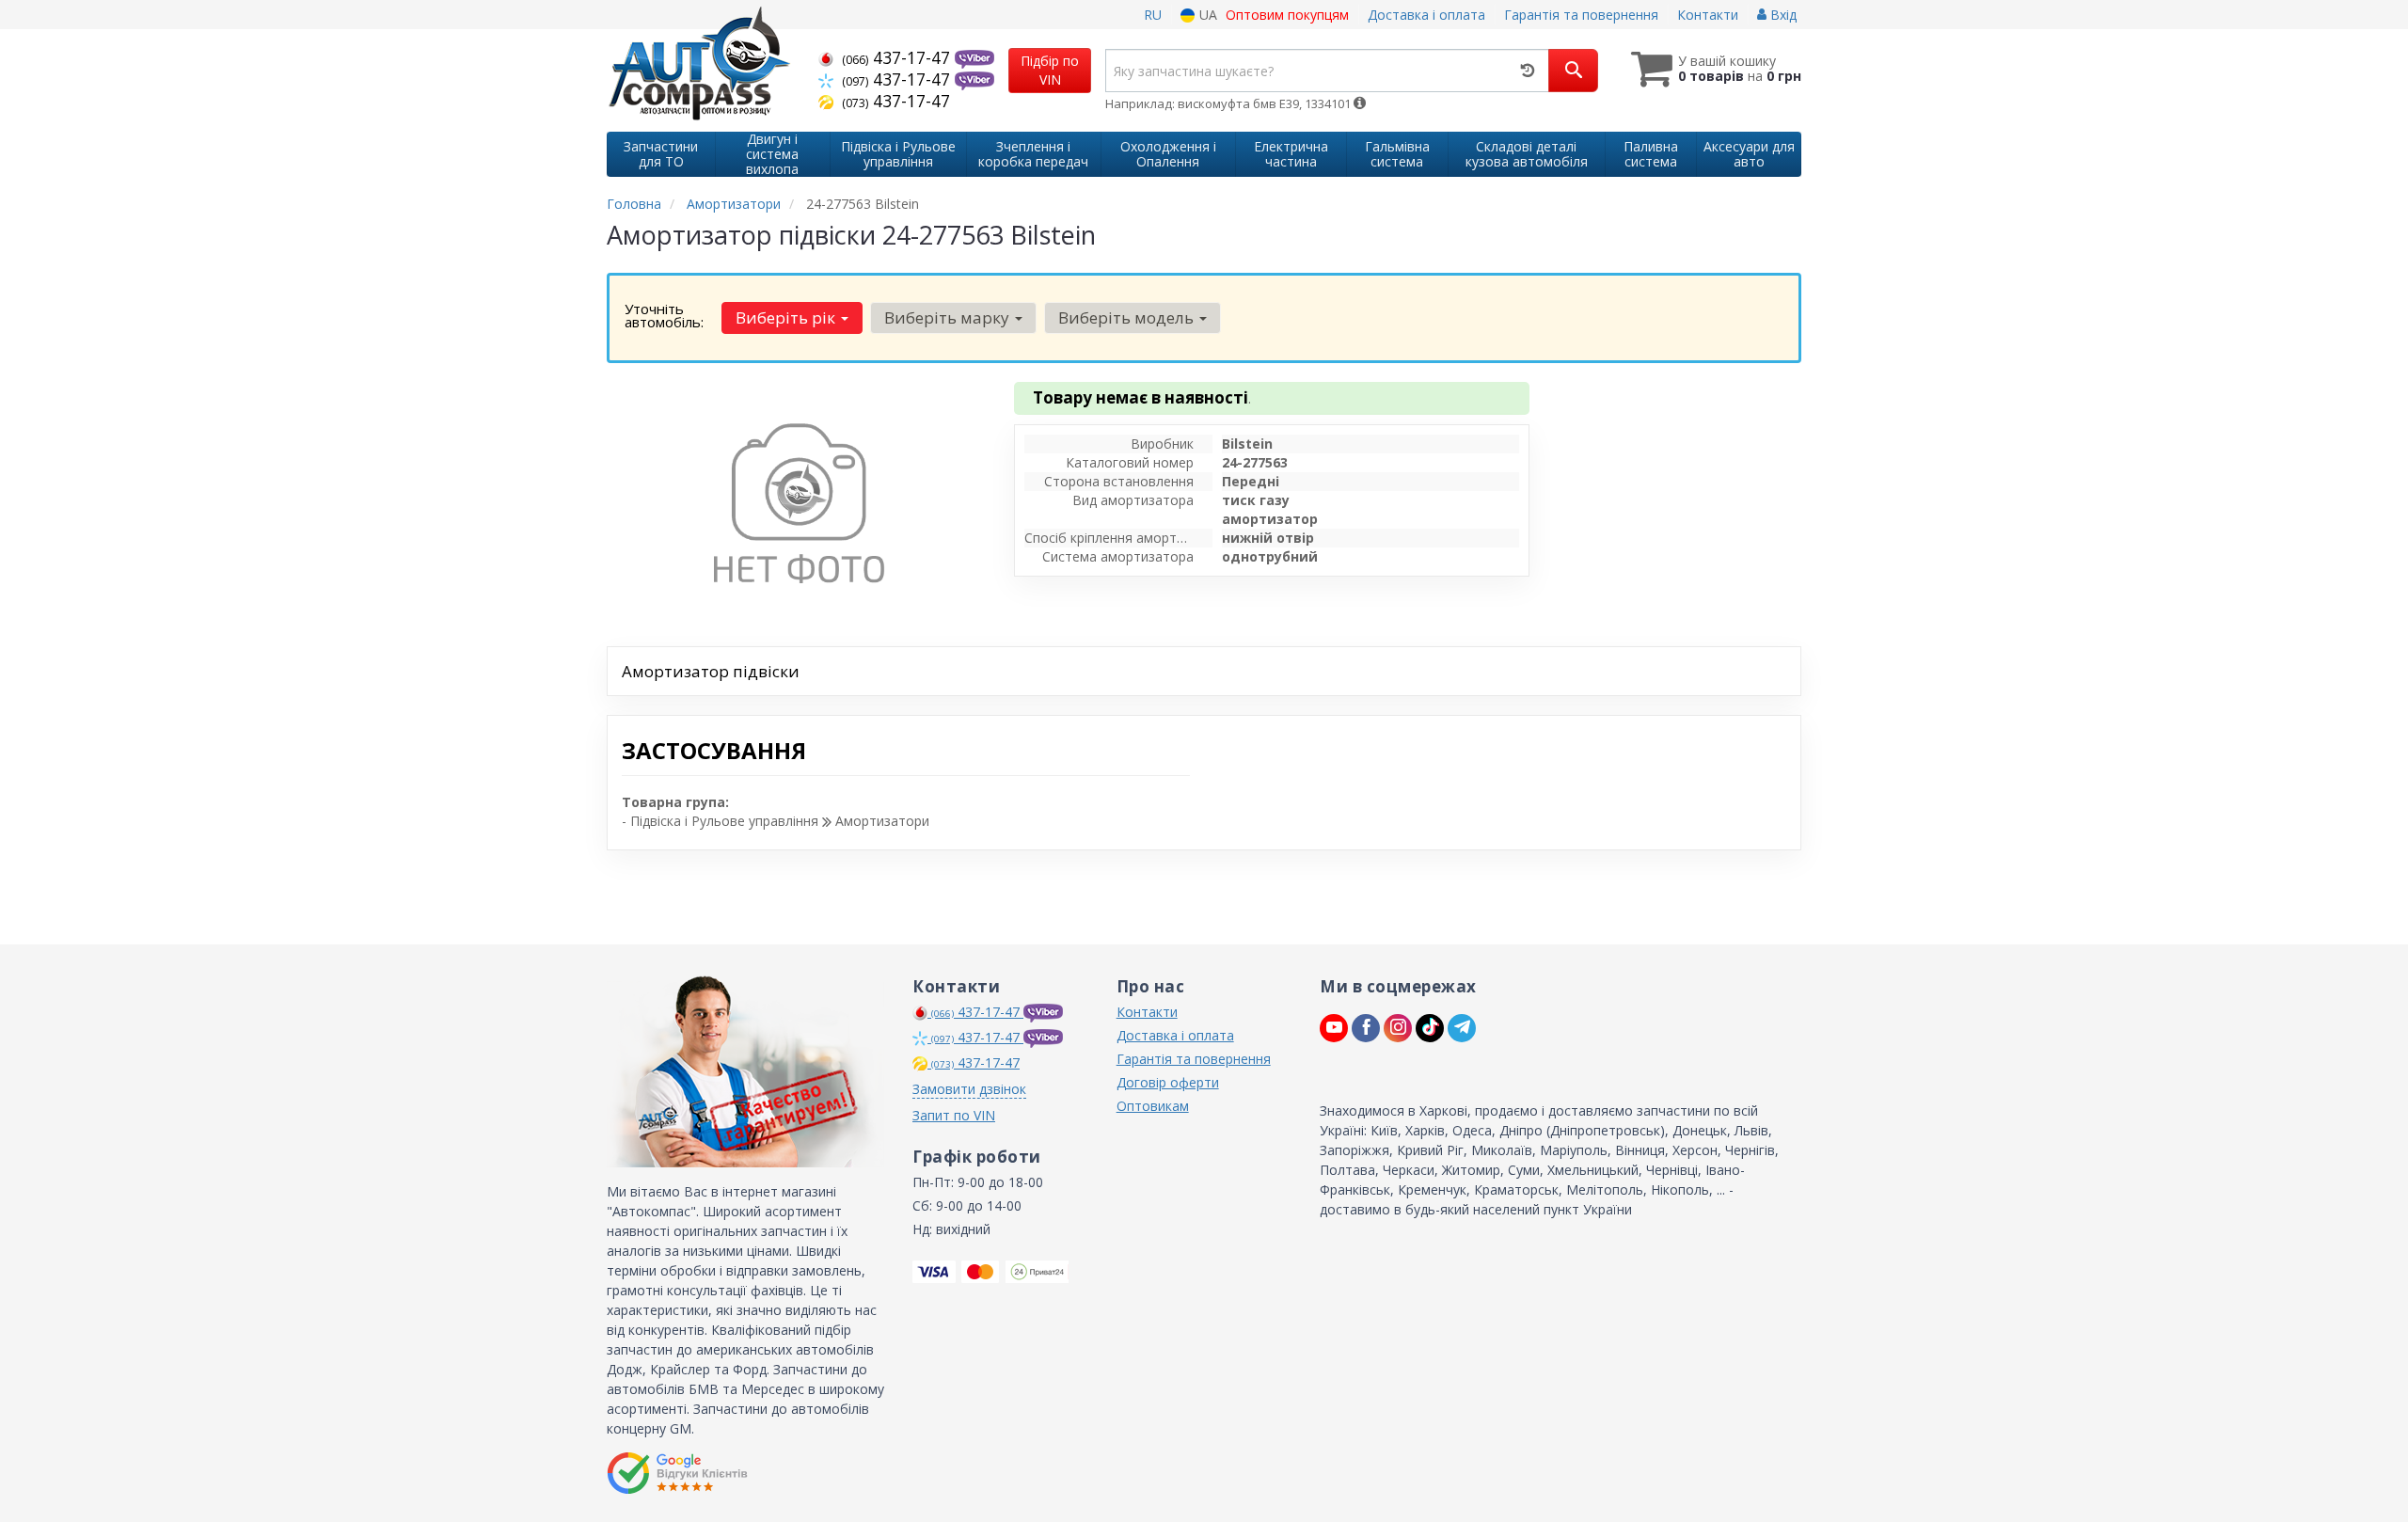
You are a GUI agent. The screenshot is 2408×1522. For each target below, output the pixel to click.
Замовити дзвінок (969, 1089)
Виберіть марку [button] (949, 317)
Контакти (1708, 15)
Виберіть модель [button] (1128, 317)
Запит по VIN (954, 1115)
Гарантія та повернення (1581, 15)
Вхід (1782, 15)
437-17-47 (898, 57)
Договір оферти (1168, 1082)
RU (1153, 15)
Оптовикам (1153, 1106)
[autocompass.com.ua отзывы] (680, 1473)
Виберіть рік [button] (787, 317)
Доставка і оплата (1426, 15)
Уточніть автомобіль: (664, 315)
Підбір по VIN (1050, 70)
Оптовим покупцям (1287, 15)
